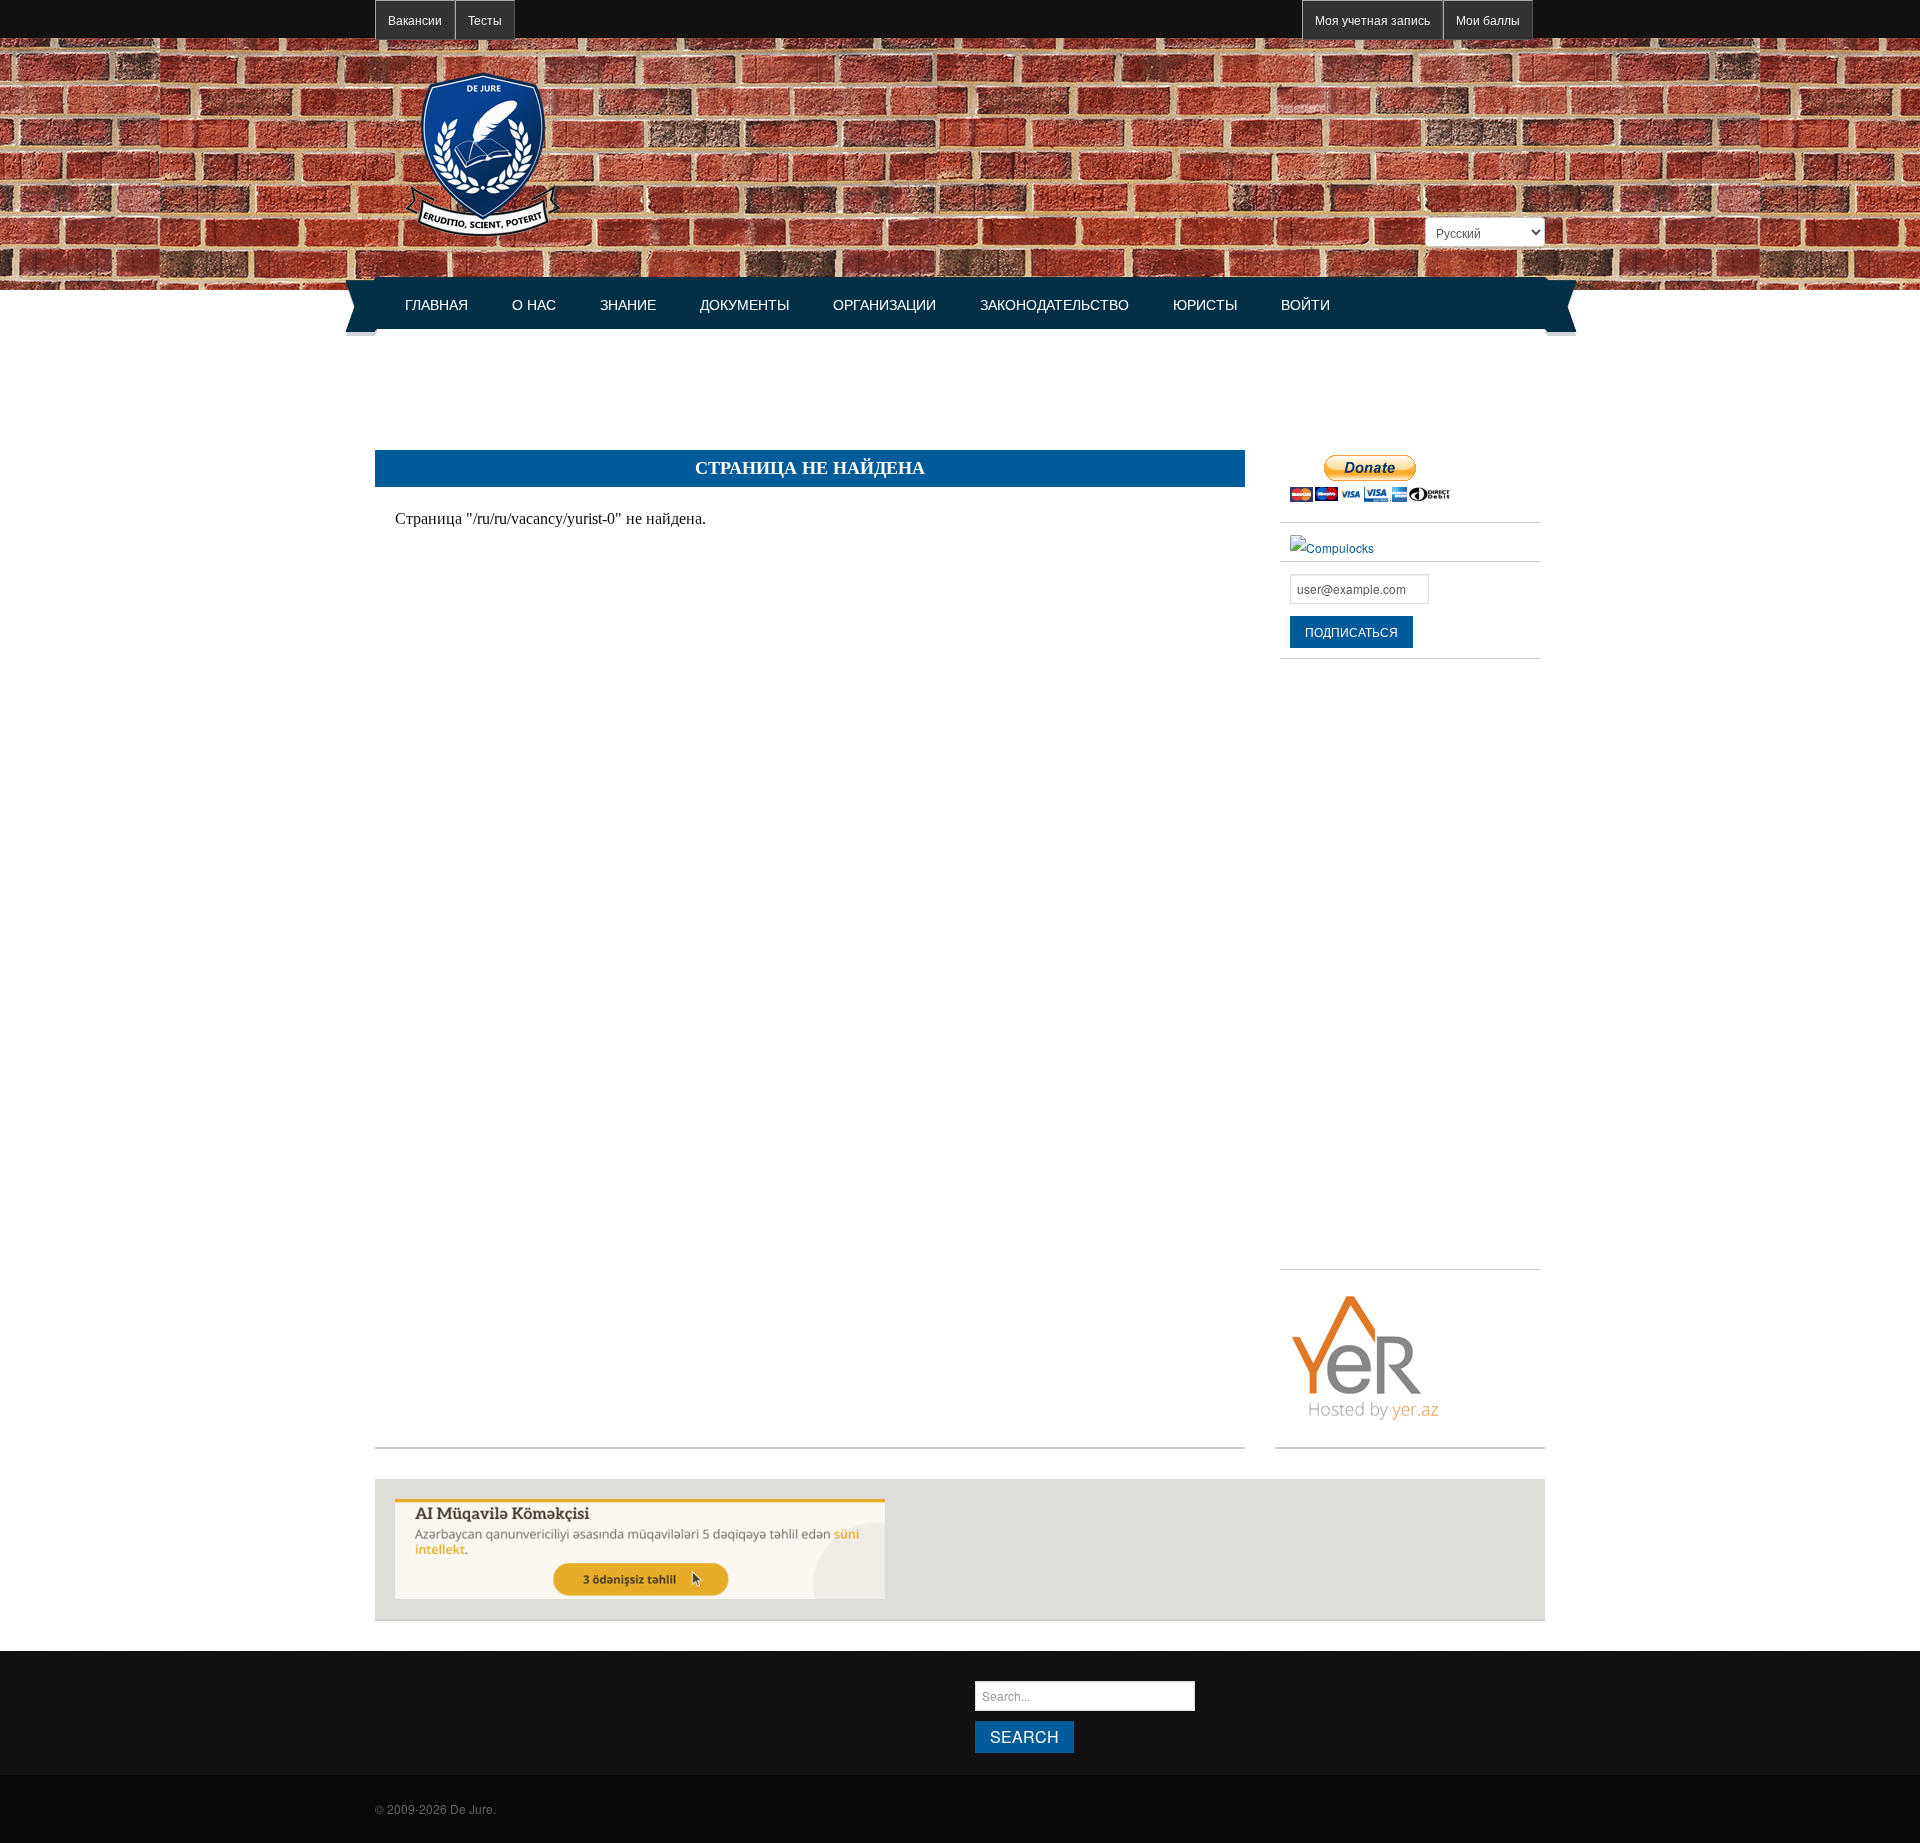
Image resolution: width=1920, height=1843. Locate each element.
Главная (436, 305)
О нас (534, 305)
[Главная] (482, 152)
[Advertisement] (739, 381)
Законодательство (1054, 305)
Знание (628, 305)
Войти (1305, 305)
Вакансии (415, 19)
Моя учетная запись (1372, 19)
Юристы (1205, 305)
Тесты (485, 19)
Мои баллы (1488, 19)
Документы (744, 305)
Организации (884, 305)
